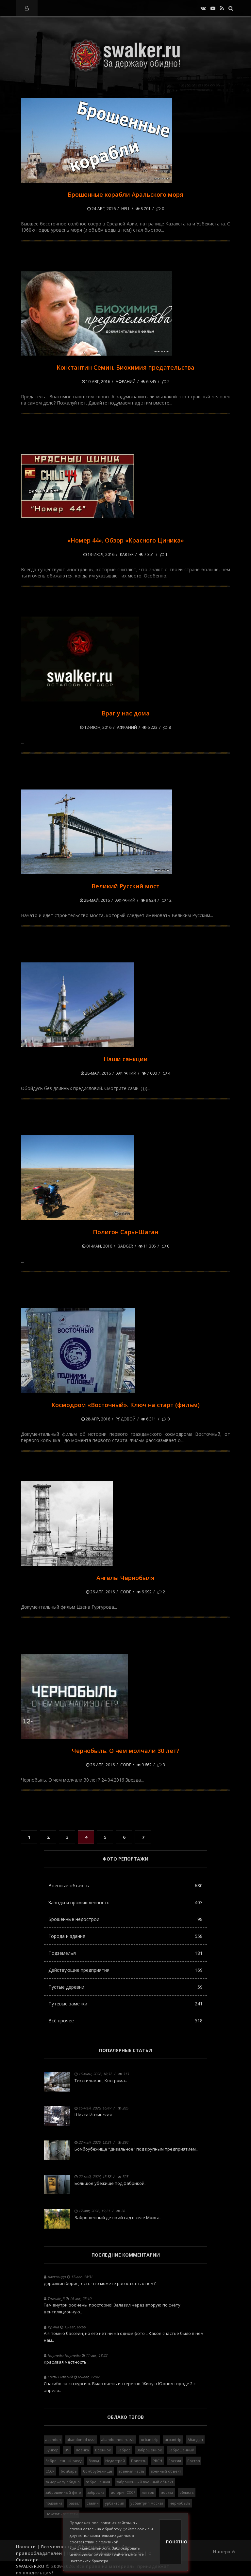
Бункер (52, 2450)
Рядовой (126, 1419)
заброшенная (98, 2482)
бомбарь (69, 2471)
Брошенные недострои (125, 1919)
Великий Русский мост (125, 886)
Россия (175, 2461)
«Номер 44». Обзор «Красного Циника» (126, 540)
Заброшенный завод (64, 2461)
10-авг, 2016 (98, 382)
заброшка (96, 2492)
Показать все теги (62, 2514)
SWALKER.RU (30, 2566)
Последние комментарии (126, 2255)
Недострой (115, 2461)
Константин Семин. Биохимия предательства (125, 367)
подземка (54, 2503)
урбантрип (115, 2503)
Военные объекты (125, 1886)
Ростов (193, 2461)
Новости (26, 2547)
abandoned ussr (81, 2439)
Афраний (126, 382)
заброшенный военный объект (145, 2482)
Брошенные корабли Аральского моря (125, 194)
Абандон (195, 2439)
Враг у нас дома (126, 713)
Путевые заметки (125, 2004)
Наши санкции (126, 1059)
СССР (50, 2471)
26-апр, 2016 (102, 1592)
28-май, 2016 (96, 900)
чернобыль (180, 2503)
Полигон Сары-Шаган (125, 1232)
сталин (93, 2503)
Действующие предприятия (125, 1970)
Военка (82, 2450)
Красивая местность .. (67, 2362)
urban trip (150, 2439)
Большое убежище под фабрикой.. (110, 2183)
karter (127, 554)
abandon (53, 2439)
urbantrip (173, 2439)
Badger (125, 1246)
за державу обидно (63, 2482)
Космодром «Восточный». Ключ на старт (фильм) (125, 1405)
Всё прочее (125, 2021)
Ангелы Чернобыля (125, 1578)
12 (169, 900)
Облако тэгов (125, 2417)
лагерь (148, 2492)
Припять (139, 2461)
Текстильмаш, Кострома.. (101, 2080)
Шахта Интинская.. (94, 2115)
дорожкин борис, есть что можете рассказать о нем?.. (101, 2283)
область (187, 2492)
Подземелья (125, 1953)
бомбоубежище (98, 2471)
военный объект (166, 2471)
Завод (94, 2461)
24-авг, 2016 (103, 209)
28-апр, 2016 (97, 1419)
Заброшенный (181, 2450)
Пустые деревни (125, 1987)
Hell (126, 209)
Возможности (57, 2547)
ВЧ (67, 2450)
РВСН (157, 2461)
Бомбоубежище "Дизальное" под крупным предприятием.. (136, 2149)
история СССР (123, 2492)
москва (167, 2492)
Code (126, 1592)
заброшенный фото (63, 2492)
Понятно (174, 2542)
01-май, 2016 (99, 1246)
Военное (103, 2450)
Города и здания (125, 1936)
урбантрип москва (147, 2503)
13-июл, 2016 (100, 554)
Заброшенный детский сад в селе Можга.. (118, 2217)
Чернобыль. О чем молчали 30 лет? (126, 1751)
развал (75, 2503)
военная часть (131, 2471)
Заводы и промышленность (125, 1902)
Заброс (124, 2450)
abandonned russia (118, 2439)
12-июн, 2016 (97, 727)
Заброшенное (149, 2450)
